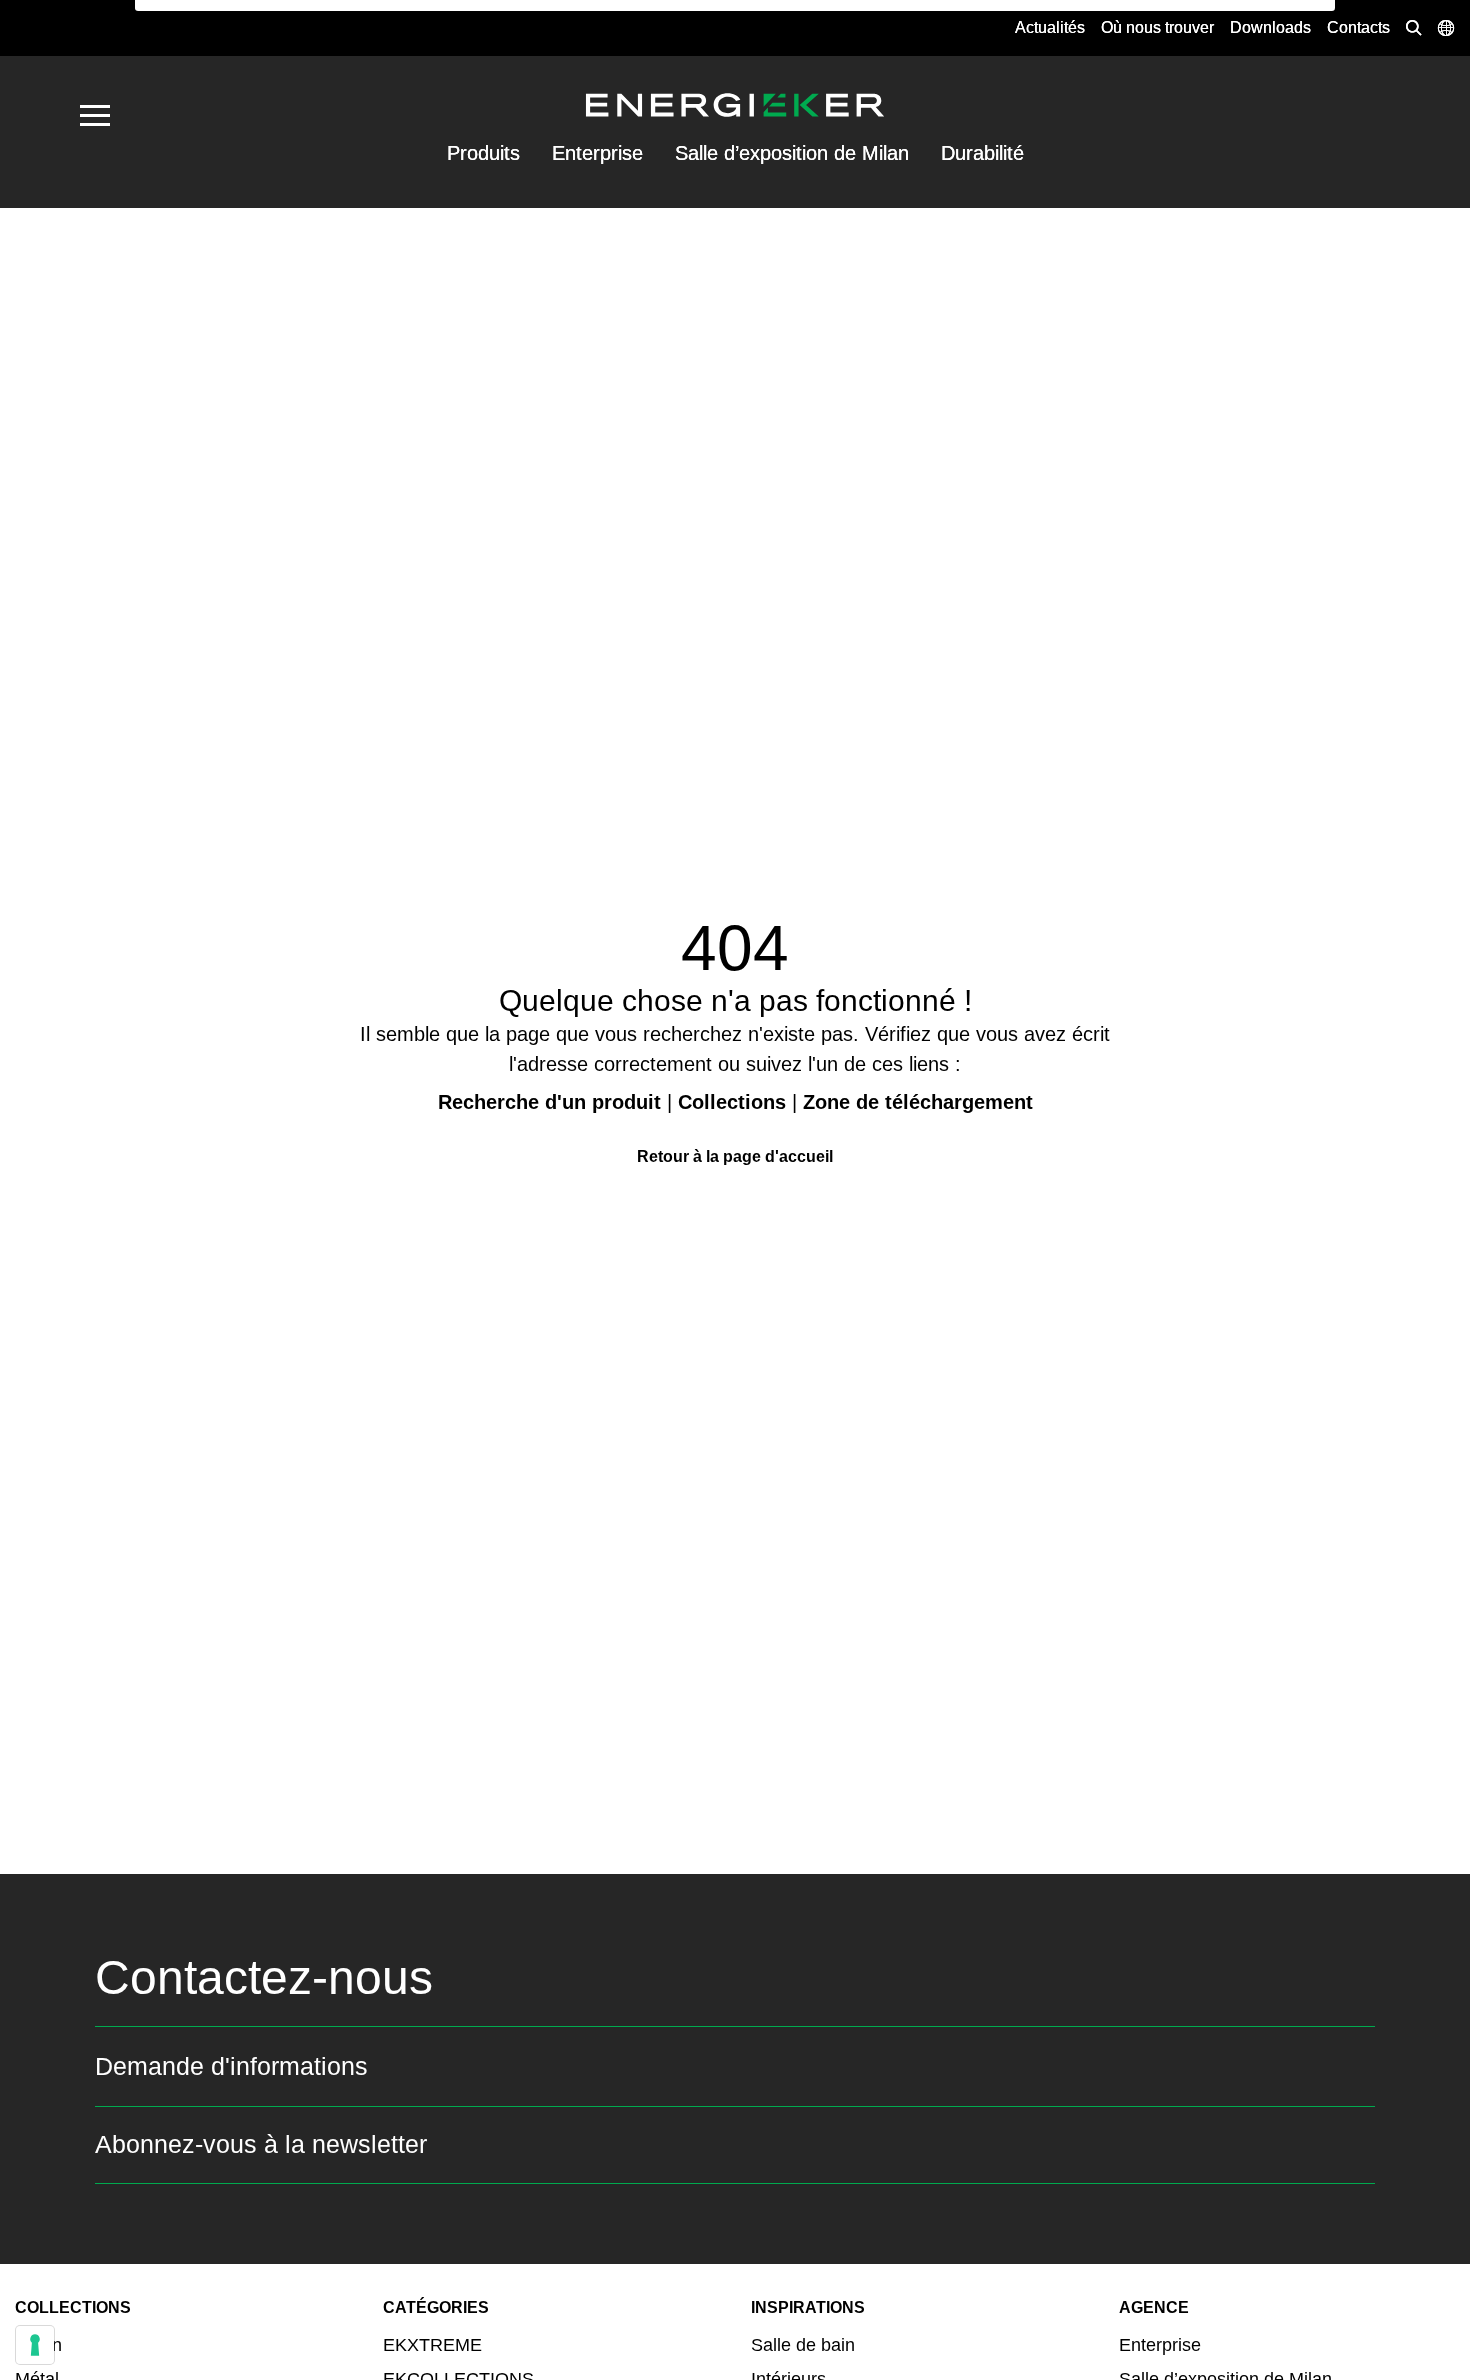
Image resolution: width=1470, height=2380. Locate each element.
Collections (732, 1102)
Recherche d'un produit (549, 1102)
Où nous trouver (1157, 27)
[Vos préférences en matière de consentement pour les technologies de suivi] (35, 2345)
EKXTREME (432, 2345)
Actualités (1050, 27)
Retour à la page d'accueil (735, 1156)
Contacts (1358, 27)
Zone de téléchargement (918, 1102)
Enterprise (597, 153)
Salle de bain (803, 2345)
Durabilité (982, 153)
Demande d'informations (231, 2066)
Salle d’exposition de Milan (792, 153)
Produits (483, 153)
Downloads (1270, 27)
